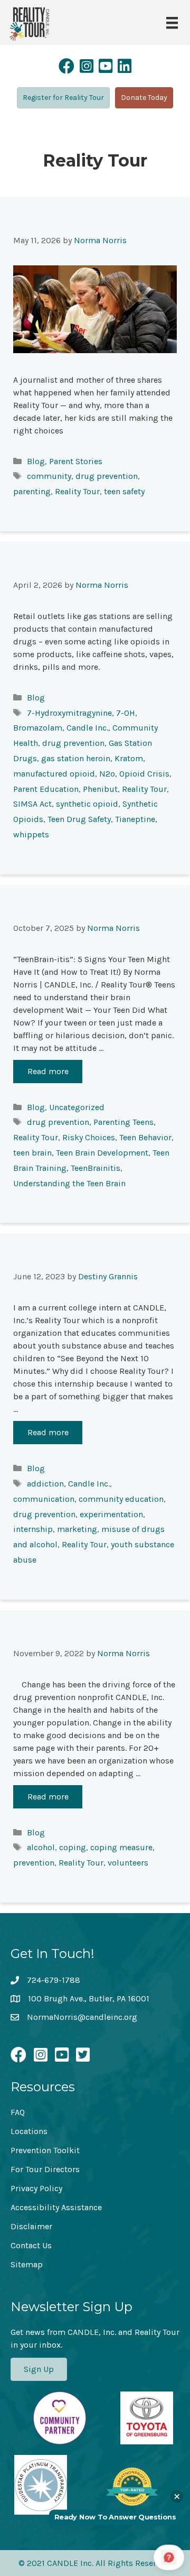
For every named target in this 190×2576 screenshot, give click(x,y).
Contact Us (31, 2245)
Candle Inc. (87, 728)
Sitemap (27, 2264)
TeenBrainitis (96, 1168)
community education (121, 1499)
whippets (31, 834)
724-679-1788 (54, 1980)
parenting (32, 491)
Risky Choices (89, 1137)
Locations (29, 2131)
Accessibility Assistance (56, 2207)
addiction (45, 1484)
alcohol (41, 1847)
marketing (77, 1529)
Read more (48, 1071)
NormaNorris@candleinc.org (82, 2017)
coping (73, 1847)
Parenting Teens (123, 1122)
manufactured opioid (54, 774)
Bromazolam (38, 728)
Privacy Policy (36, 2188)
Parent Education (46, 789)
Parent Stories (76, 461)
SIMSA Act (32, 804)
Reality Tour (77, 491)
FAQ (18, 2112)
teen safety (124, 491)
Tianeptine (135, 819)
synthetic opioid (87, 804)
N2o (107, 774)
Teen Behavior (145, 1137)
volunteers (128, 1863)
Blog (36, 461)
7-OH (126, 713)
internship (33, 1529)
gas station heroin (76, 758)
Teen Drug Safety (79, 819)
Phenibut (100, 789)
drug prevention (107, 476)
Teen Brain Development (102, 1153)
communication (44, 1499)
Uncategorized (77, 1107)
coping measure (121, 1847)
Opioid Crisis (144, 774)
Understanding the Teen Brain (69, 1183)
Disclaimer (31, 2226)
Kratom (129, 758)
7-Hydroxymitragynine (69, 713)
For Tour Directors (45, 2169)
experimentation (111, 1514)
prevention (34, 1863)
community (49, 476)
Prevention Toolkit (45, 2150)
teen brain (32, 1153)
